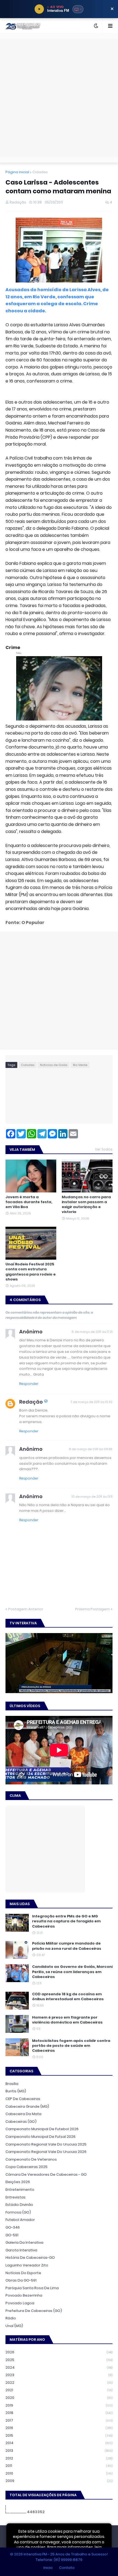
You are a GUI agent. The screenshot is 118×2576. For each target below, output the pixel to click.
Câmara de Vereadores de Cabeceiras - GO (46, 2174)
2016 (59, 2428)
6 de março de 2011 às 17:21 (92, 1332)
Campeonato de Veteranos (31, 2159)
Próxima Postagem (92, 1609)
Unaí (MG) (14, 2326)
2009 (59, 2481)
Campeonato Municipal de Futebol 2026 (42, 2129)
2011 (59, 2466)
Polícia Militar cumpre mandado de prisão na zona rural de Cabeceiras (67, 1946)
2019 (59, 2405)
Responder (29, 1384)
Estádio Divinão (19, 2205)
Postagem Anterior (26, 1609)
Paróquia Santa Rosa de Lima (32, 2288)
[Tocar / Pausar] (39, 9)
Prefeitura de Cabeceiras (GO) (34, 2311)
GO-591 (12, 2235)
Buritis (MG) (16, 2091)
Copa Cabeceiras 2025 (26, 2167)
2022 (59, 2383)
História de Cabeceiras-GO (30, 2258)
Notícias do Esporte (23, 2273)
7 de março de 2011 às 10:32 (92, 1402)
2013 (59, 2451)
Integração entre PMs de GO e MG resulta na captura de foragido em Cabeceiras (66, 1921)
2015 (59, 2435)
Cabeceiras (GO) (21, 2122)
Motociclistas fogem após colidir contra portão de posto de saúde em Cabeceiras (71, 2046)
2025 (59, 2360)
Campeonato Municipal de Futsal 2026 (40, 2137)
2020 (59, 2398)
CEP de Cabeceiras (23, 2099)
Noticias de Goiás (54, 1065)
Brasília (12, 2084)
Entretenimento (20, 2190)
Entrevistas (16, 2197)
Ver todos (104, 1149)
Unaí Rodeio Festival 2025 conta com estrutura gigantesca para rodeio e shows (31, 1272)
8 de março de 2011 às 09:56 (91, 1449)
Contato (67, 2568)
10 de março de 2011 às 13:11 (92, 1497)
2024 (59, 2367)
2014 (59, 2443)
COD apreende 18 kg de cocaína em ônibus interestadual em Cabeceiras (68, 1997)
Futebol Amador (20, 2220)
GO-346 (13, 2227)
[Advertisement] (59, 98)
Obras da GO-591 (21, 2280)
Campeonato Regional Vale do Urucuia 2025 (46, 2144)
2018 (59, 2413)
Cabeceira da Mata (23, 2114)
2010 (59, 2473)
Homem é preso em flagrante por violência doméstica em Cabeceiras (67, 2020)
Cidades (40, 172)
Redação (31, 1402)
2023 (59, 2375)
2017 (59, 2420)
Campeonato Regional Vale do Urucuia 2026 (46, 2152)
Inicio (48, 2568)
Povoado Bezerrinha (24, 2295)
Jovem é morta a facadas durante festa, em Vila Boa (29, 1202)
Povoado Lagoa (20, 2303)
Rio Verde (80, 1065)
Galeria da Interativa (24, 2242)
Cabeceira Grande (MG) (27, 2106)
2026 (59, 2352)
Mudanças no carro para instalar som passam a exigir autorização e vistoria (86, 1205)
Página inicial (17, 172)
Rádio (11, 2318)
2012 (59, 2458)
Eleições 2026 (18, 2182)
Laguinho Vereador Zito (27, 2265)
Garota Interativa (21, 2250)
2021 (59, 2390)
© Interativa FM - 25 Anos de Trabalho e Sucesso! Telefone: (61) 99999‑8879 (59, 2557)
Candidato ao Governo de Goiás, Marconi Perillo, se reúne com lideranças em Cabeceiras (72, 1972)
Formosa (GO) (18, 2212)
